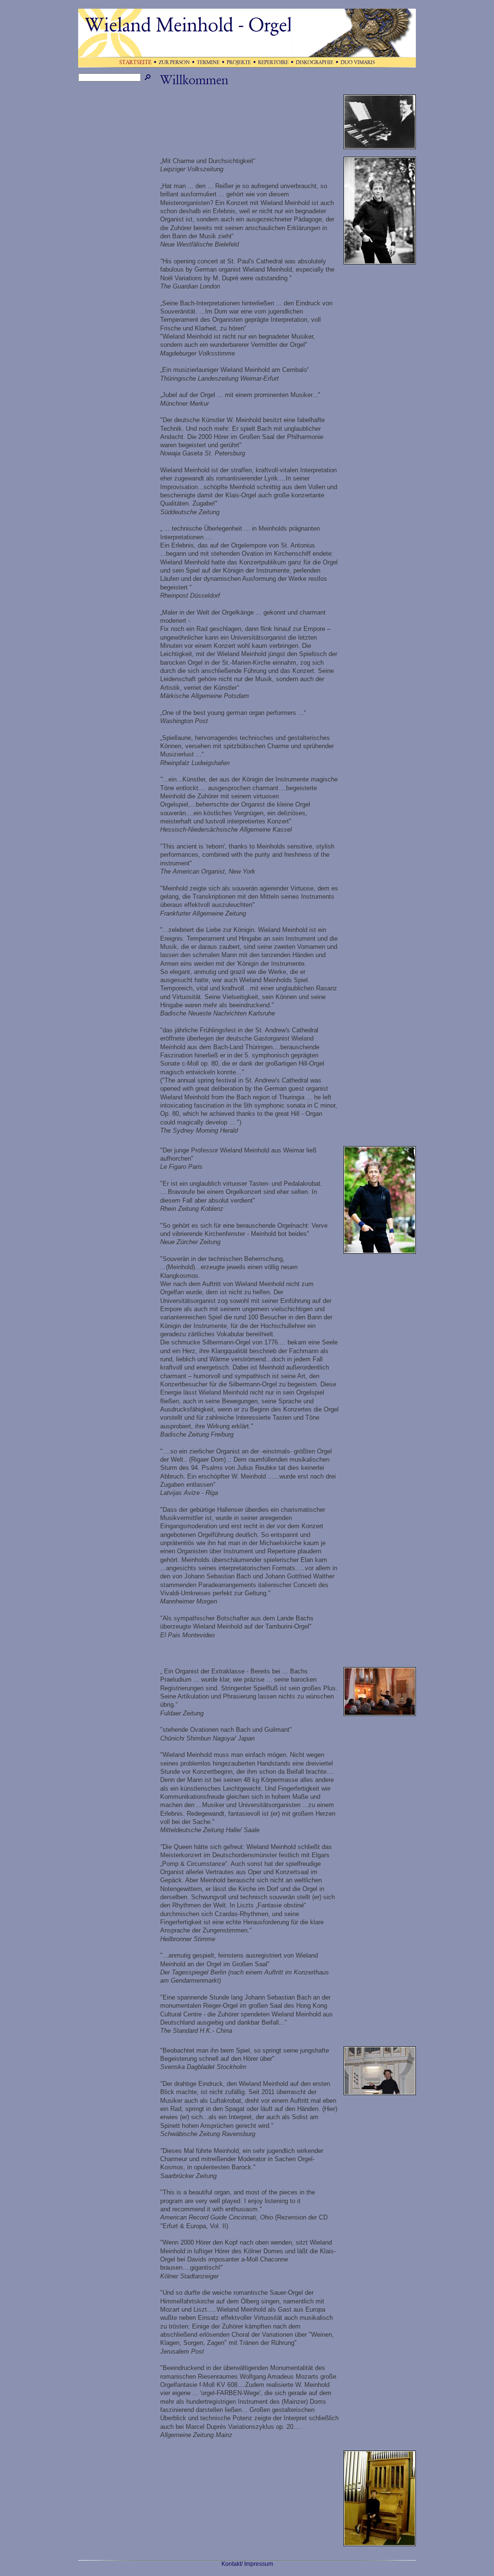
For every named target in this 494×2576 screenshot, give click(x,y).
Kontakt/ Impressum (247, 2564)
